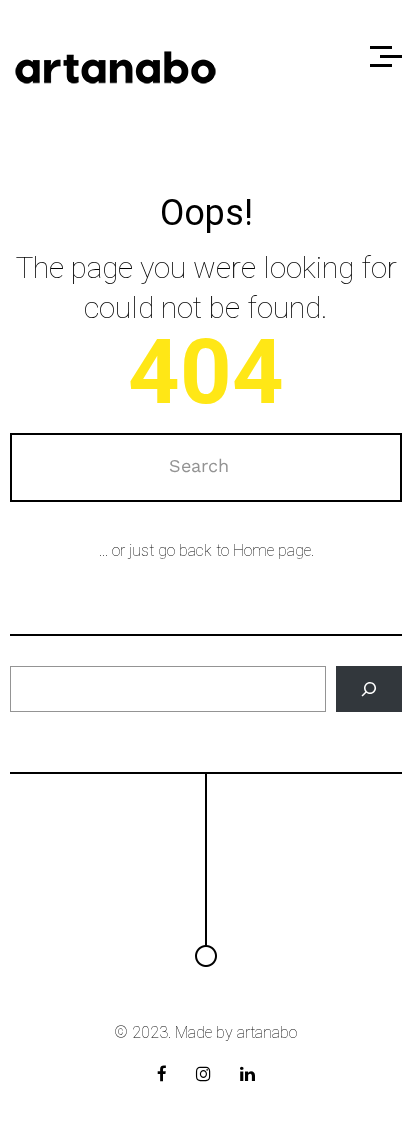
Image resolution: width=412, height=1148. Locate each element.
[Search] (368, 689)
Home (253, 550)
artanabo (267, 1032)
